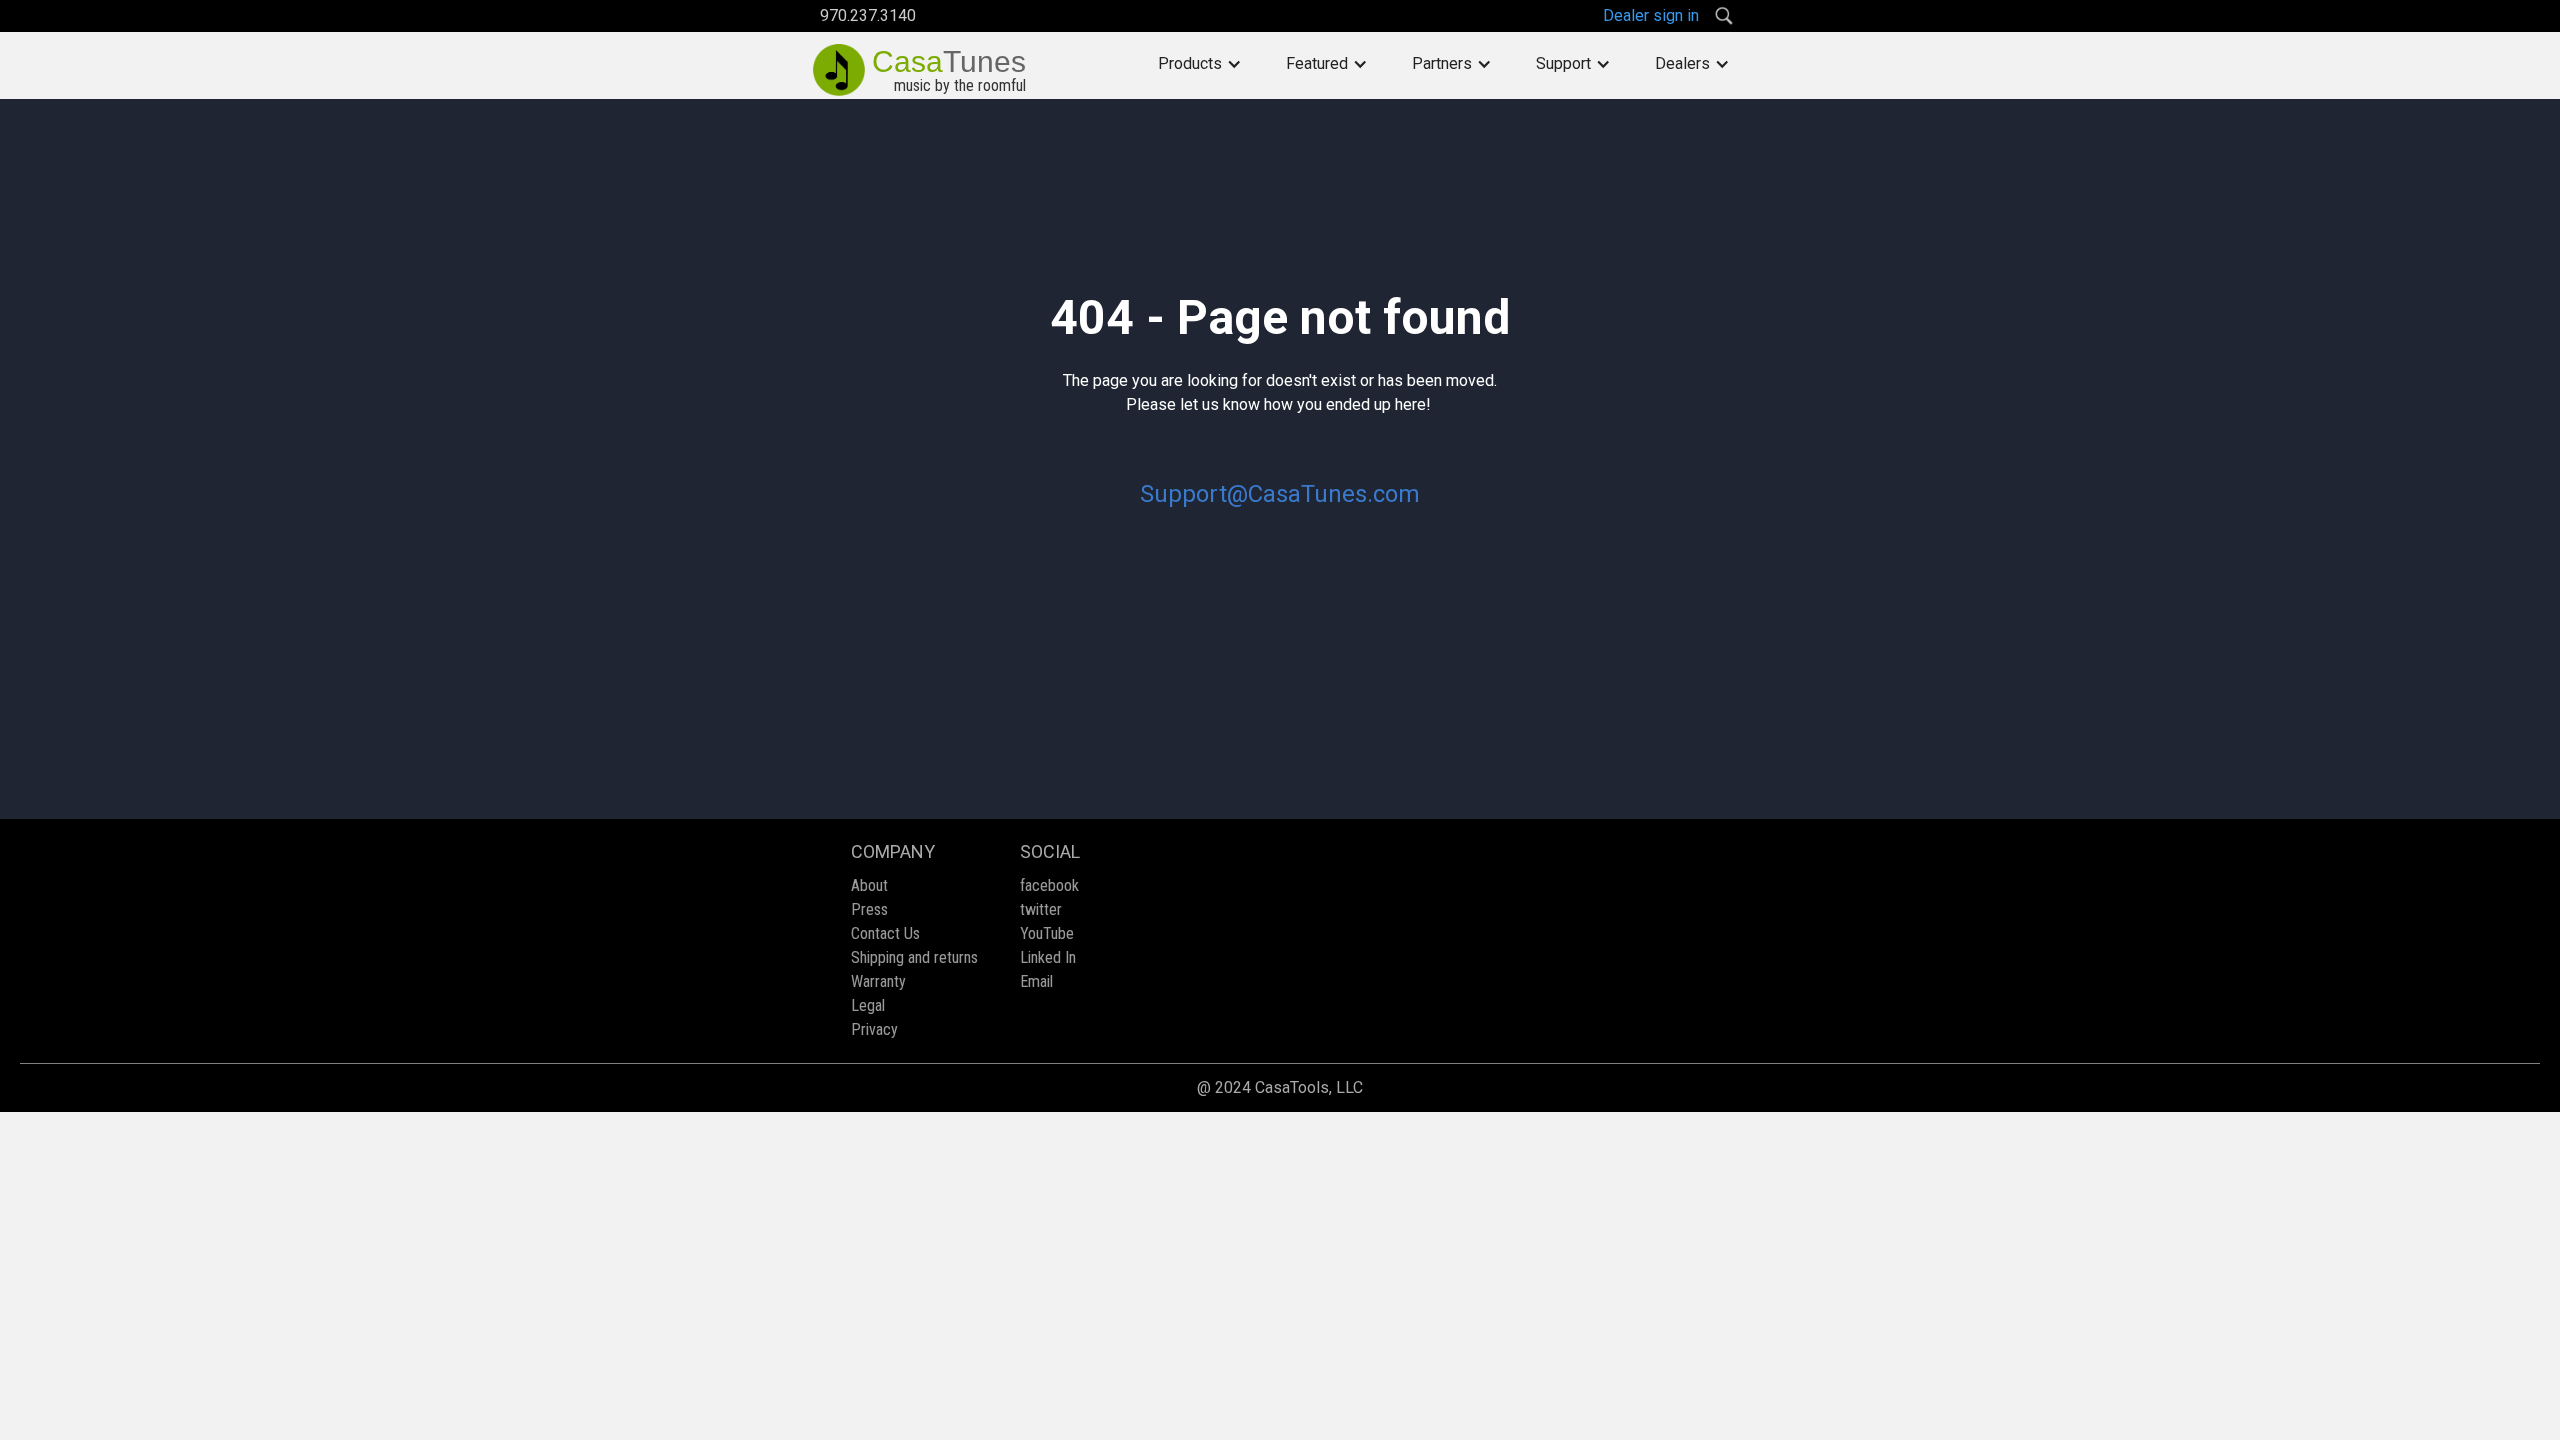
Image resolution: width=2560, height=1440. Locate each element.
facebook (1049, 885)
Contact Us (885, 933)
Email (1036, 981)
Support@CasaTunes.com (1280, 494)
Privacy (874, 1029)
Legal (868, 1005)
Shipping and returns (914, 957)
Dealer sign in (1651, 15)
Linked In (1048, 957)
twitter (1041, 909)
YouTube (1047, 933)
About (869, 885)
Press (869, 909)
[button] (1200, 64)
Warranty (878, 981)
